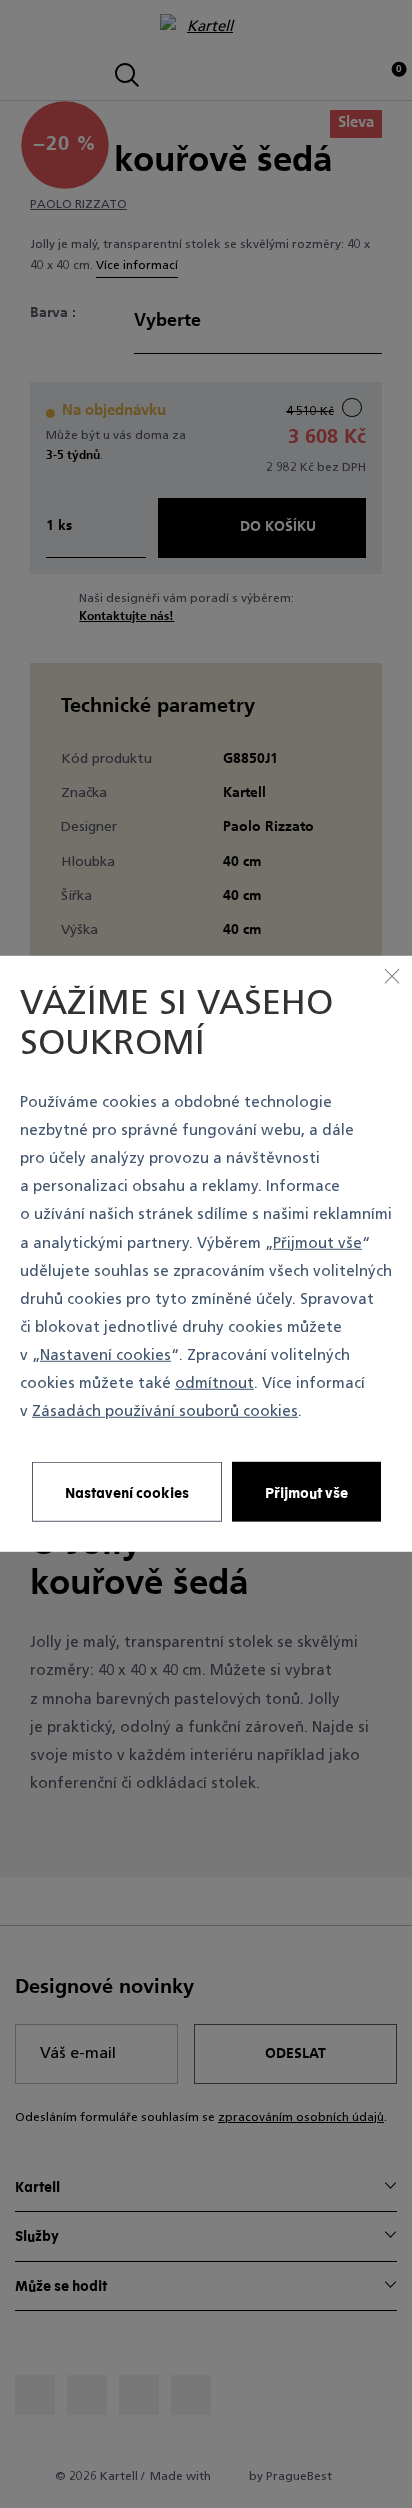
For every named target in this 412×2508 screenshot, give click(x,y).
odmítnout (214, 1384)
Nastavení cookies (105, 1356)
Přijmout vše (317, 1243)
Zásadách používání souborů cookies (165, 1412)
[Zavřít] (392, 976)
